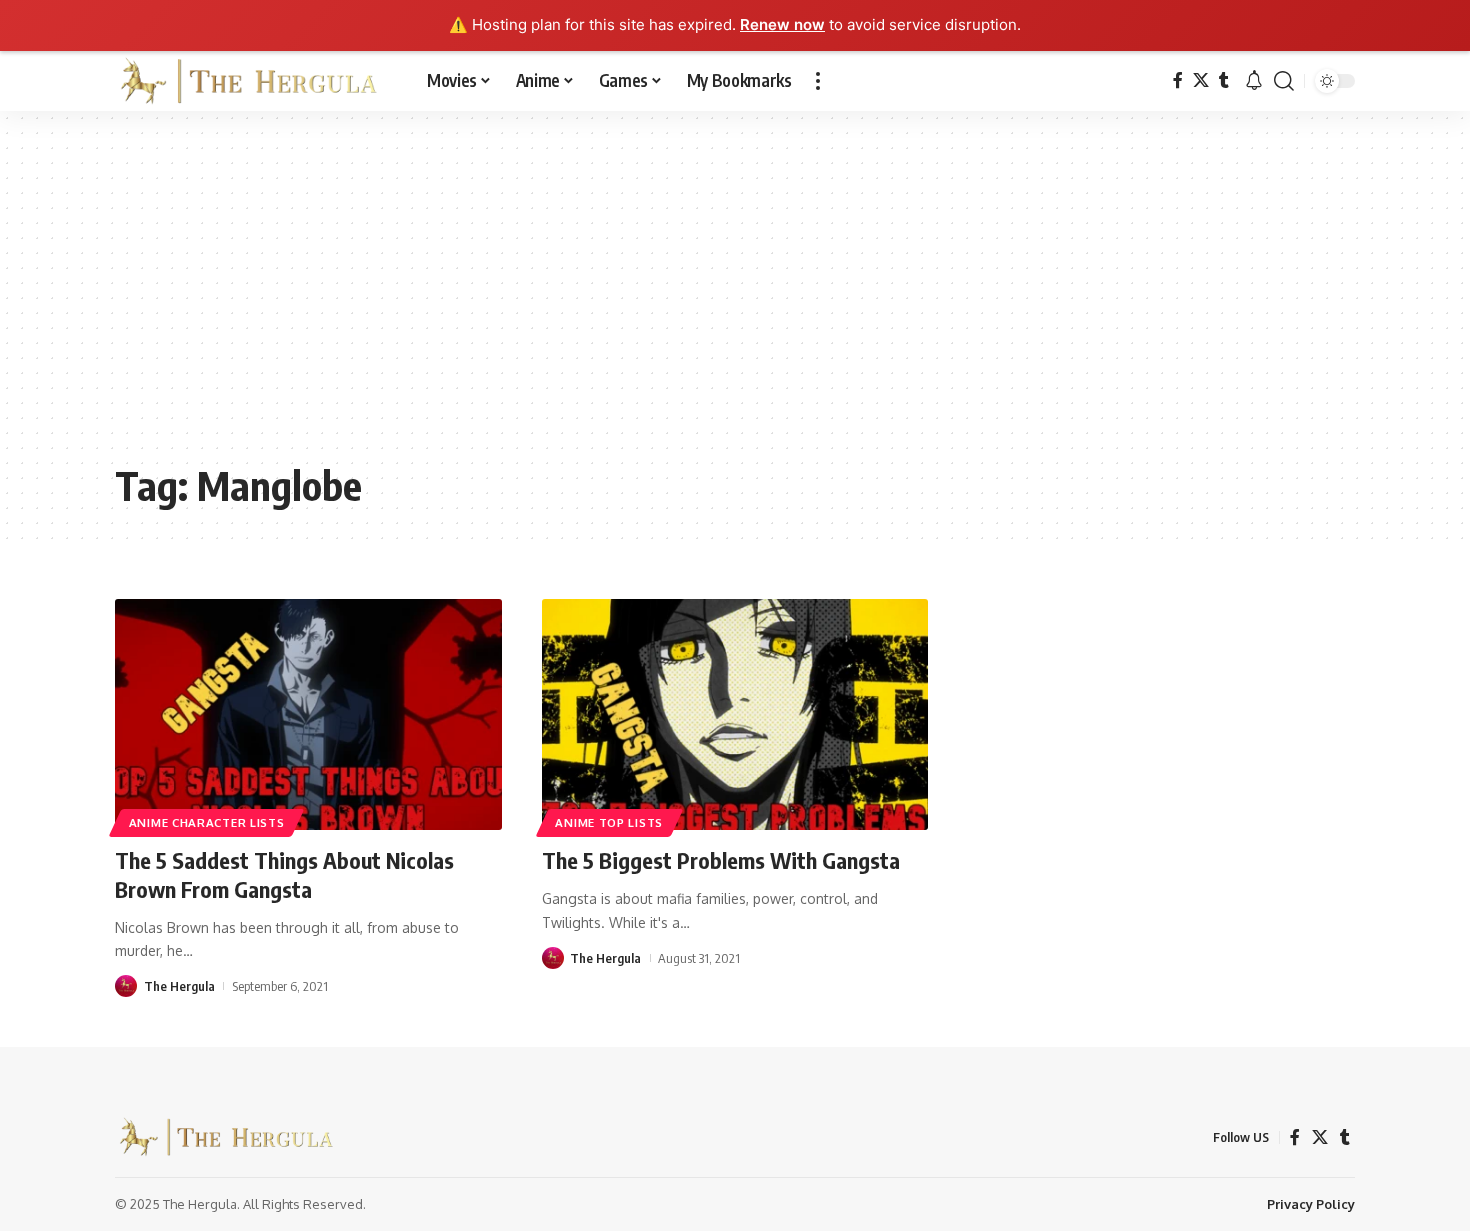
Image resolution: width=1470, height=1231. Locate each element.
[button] (818, 81)
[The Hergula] (255, 81)
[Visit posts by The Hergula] (126, 986)
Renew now (782, 24)
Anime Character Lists (207, 822)
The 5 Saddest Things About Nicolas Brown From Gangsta (284, 874)
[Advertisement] (735, 301)
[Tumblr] (1224, 80)
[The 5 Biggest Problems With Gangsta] (735, 715)
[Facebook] (1178, 80)
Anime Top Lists (609, 822)
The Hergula (179, 986)
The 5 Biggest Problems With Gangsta (721, 860)
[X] (1201, 80)
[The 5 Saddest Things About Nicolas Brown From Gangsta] (308, 715)
